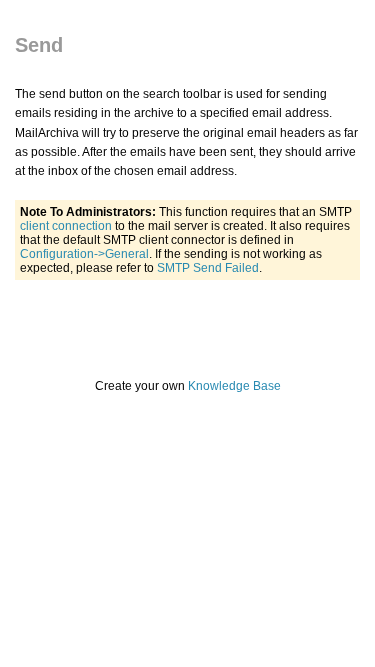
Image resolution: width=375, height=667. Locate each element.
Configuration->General (84, 254)
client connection (66, 226)
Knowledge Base (234, 386)
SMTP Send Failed (208, 268)
